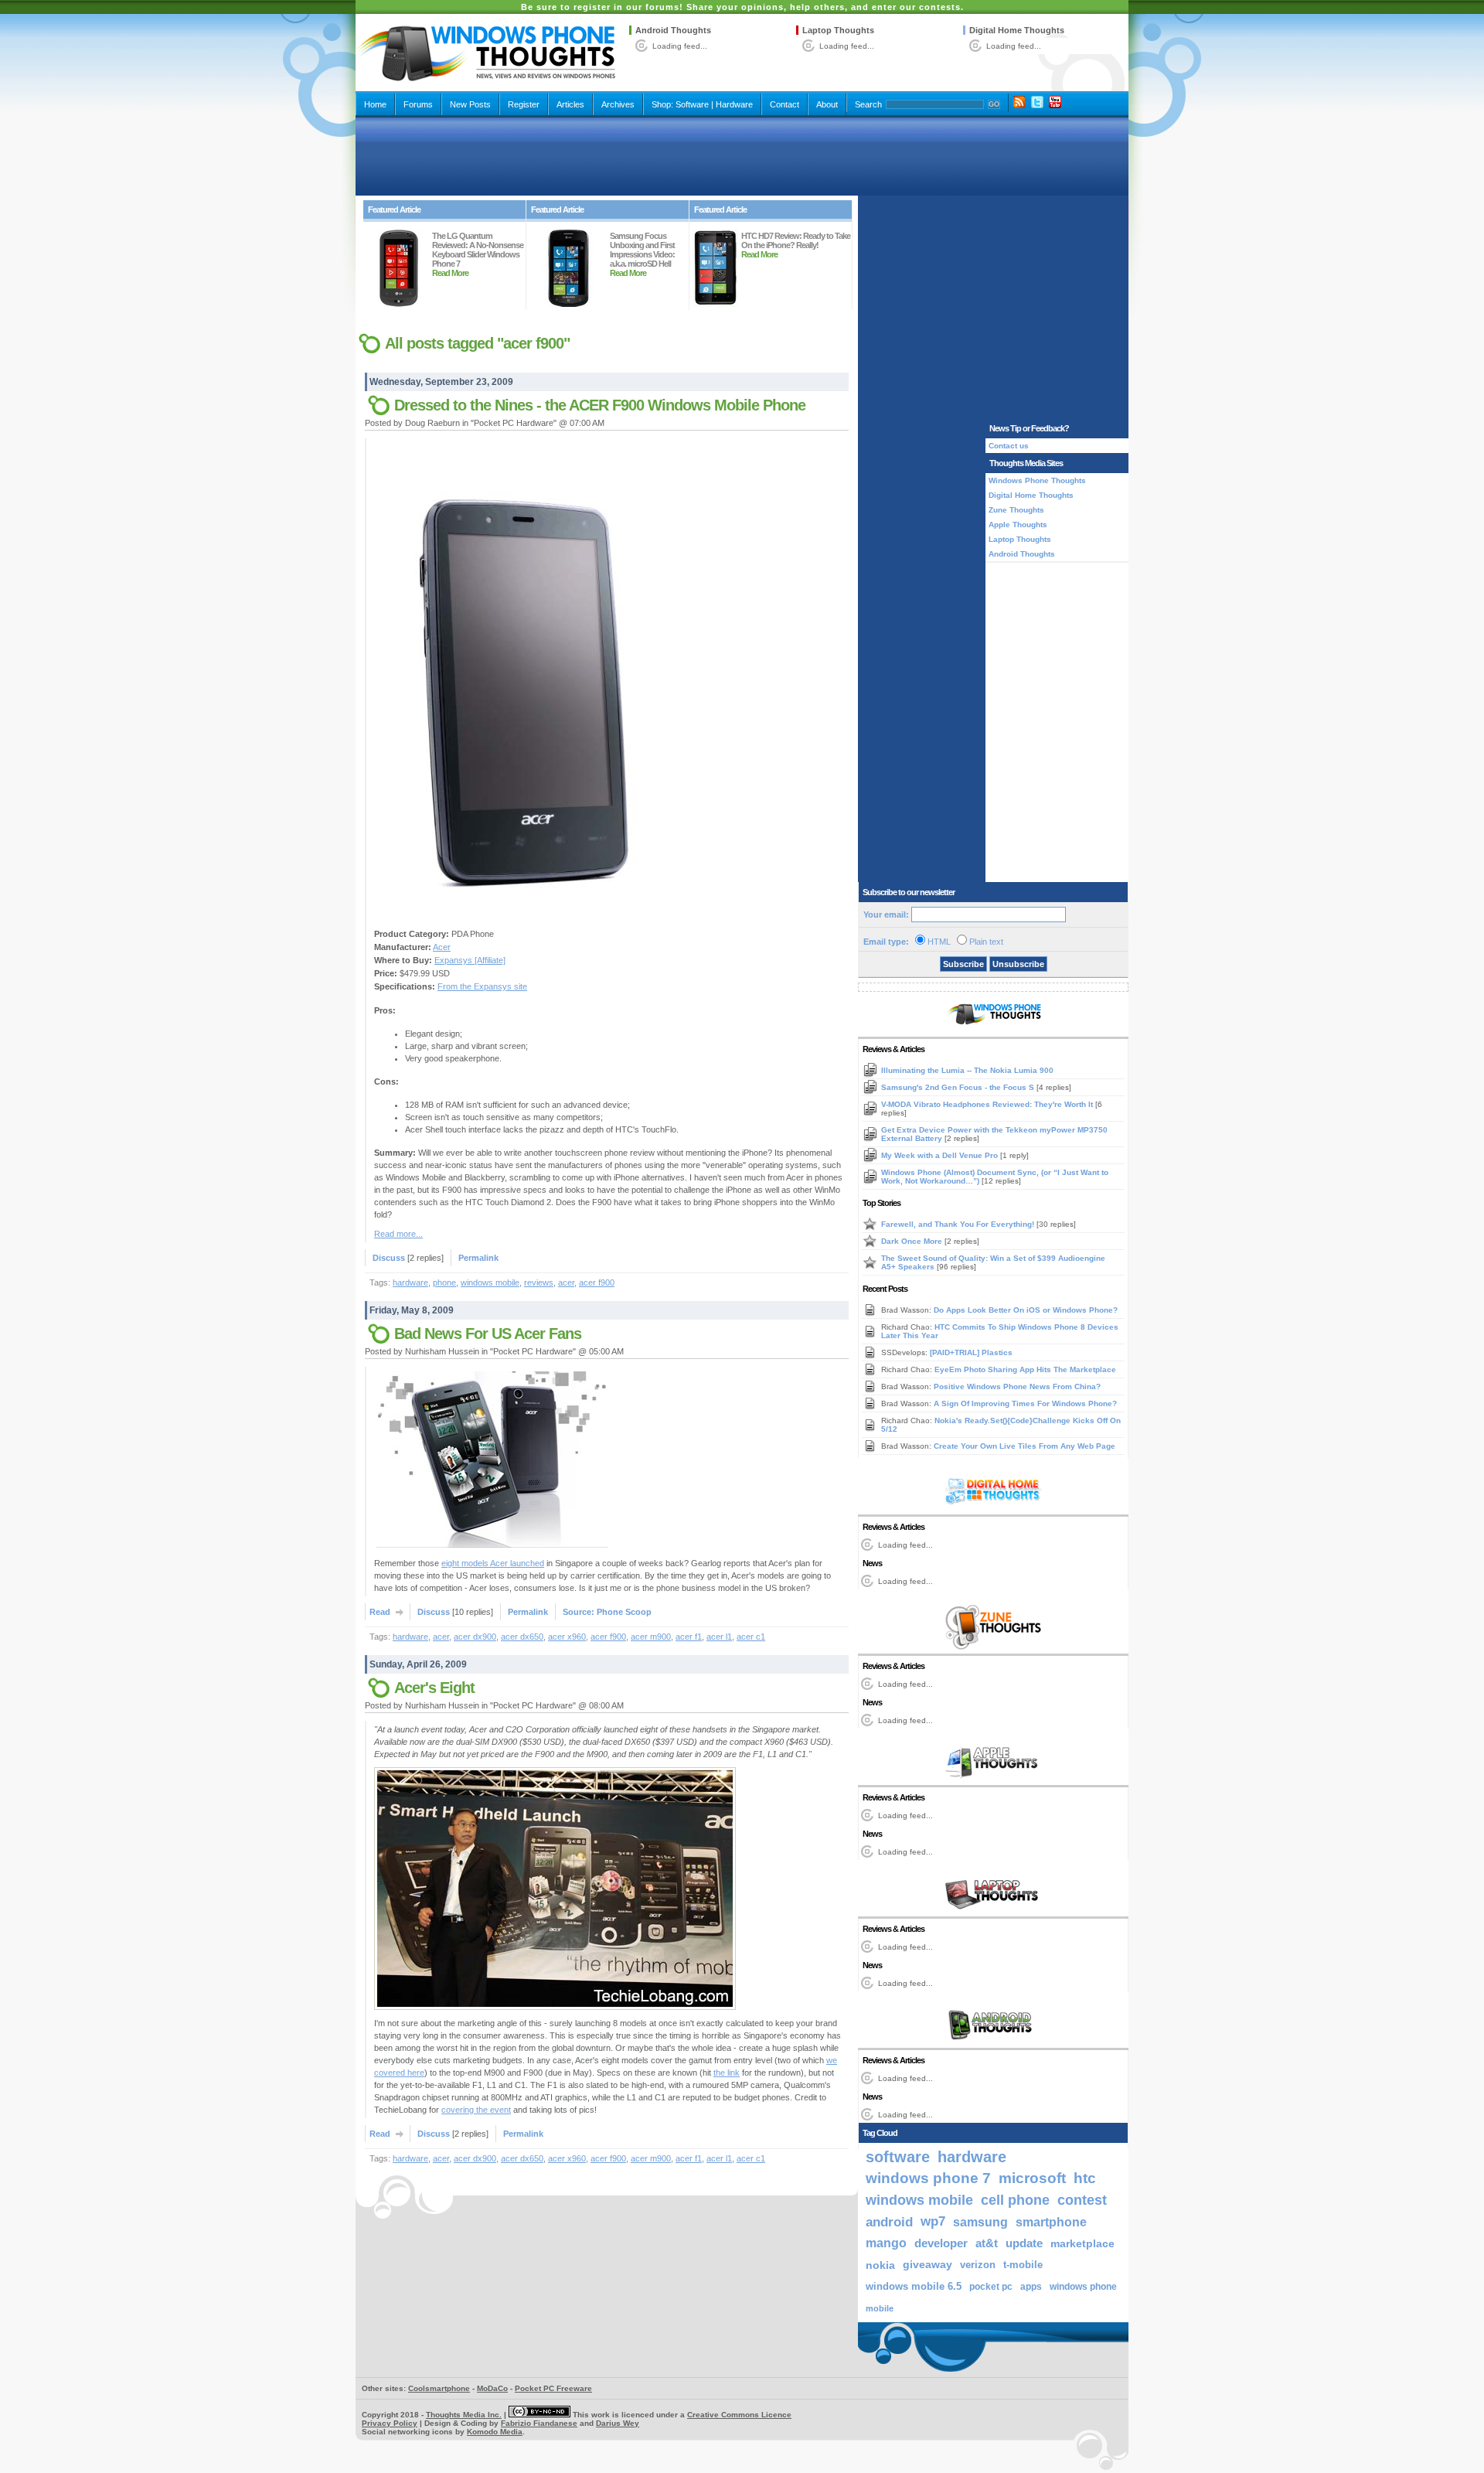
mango (886, 2243)
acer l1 (719, 1637)
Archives (618, 104)
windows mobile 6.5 (914, 2287)
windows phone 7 (928, 2178)
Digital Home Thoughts (1017, 30)
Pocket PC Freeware (553, 2388)
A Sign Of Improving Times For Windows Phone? (1025, 1403)
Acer (442, 947)
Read (380, 1612)
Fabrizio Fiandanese (539, 2423)
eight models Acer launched (493, 1563)
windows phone (1083, 2287)
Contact (785, 104)
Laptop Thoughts (838, 30)
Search (868, 104)
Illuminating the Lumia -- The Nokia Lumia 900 (967, 1070)
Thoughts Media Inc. (464, 2415)
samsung (980, 2222)
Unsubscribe (1018, 964)
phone (444, 1282)
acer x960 (567, 1637)
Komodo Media (495, 2432)
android (889, 2222)
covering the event (476, 2110)
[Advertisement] (742, 156)
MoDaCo (492, 2388)
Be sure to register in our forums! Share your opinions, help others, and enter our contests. (742, 7)
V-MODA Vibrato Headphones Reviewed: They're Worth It (988, 1104)
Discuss (389, 1258)
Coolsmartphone (439, 2388)
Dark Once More (913, 1241)
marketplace (1082, 2243)
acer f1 (689, 1637)
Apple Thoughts (1018, 525)
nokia (880, 2265)
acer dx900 (475, 1637)
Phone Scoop (624, 1612)
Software (692, 104)
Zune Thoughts (1016, 510)
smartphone (1051, 2222)
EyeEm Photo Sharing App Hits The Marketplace (1025, 1369)
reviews (539, 1282)
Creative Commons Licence (739, 2415)
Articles (570, 104)
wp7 (933, 2221)
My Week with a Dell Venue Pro (941, 1155)
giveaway (927, 2265)
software (898, 2157)
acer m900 (651, 1637)
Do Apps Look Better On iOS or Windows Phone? (1026, 1310)
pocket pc (991, 2287)
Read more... (398, 1234)
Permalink (478, 1258)
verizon (978, 2265)
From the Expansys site (482, 986)
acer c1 (751, 1637)
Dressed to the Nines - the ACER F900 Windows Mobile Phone (600, 405)
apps (1031, 2287)
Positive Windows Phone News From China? (1017, 1386)
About (827, 104)
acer (566, 1282)
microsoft (1032, 2178)
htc (1085, 2178)
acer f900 (597, 1282)
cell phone (1015, 2200)
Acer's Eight (434, 1688)
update (1024, 2243)
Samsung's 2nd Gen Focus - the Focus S (959, 1087)
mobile (880, 2308)
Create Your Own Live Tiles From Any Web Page (1025, 1446)
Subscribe (963, 964)
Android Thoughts (673, 30)
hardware (410, 1282)
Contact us (1009, 446)
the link (727, 2073)
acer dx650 (522, 1637)
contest (1082, 2200)
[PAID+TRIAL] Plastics (971, 1352)
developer (941, 2243)
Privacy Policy (390, 2423)
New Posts (470, 104)
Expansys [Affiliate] (470, 960)
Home (375, 104)
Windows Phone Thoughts (1037, 480)
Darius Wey (618, 2423)
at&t (987, 2243)
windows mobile (490, 1282)
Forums (418, 104)
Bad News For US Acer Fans (488, 1334)
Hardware (734, 104)
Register (524, 104)
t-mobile (1023, 2265)
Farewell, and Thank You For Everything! (959, 1224)
